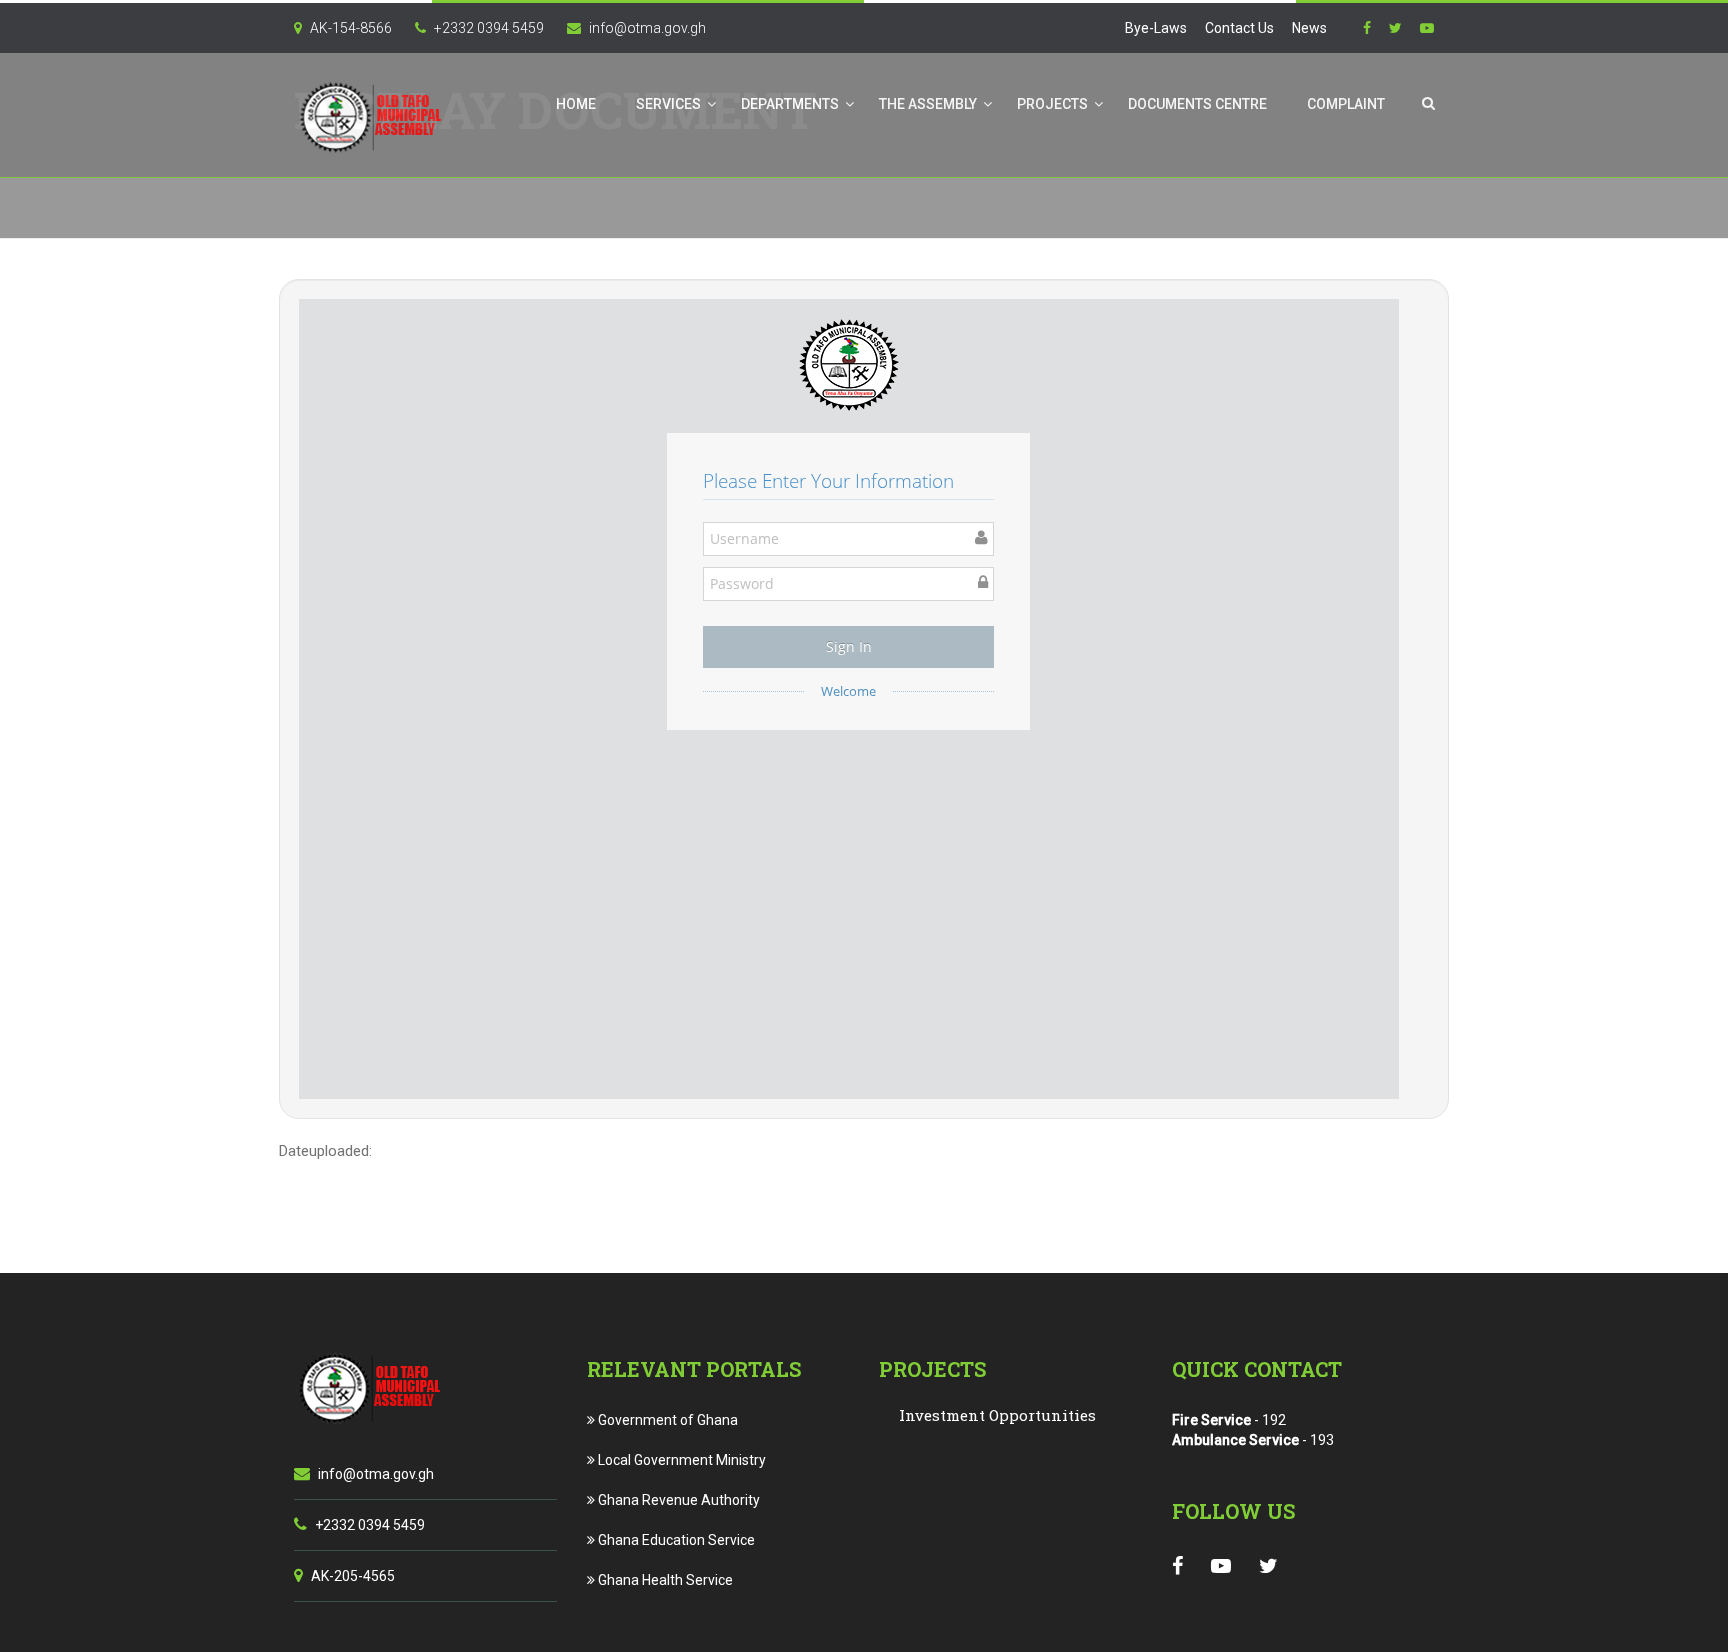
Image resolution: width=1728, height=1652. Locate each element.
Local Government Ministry (680, 1460)
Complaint (1346, 104)
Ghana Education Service (675, 1540)
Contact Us (1239, 28)
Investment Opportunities (997, 1415)
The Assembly (928, 104)
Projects (1052, 104)
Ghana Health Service (664, 1580)
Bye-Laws (1156, 28)
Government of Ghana (666, 1420)
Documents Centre (1197, 104)
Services (668, 104)
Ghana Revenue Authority (677, 1500)
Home (576, 104)
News (1309, 28)
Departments (790, 104)
